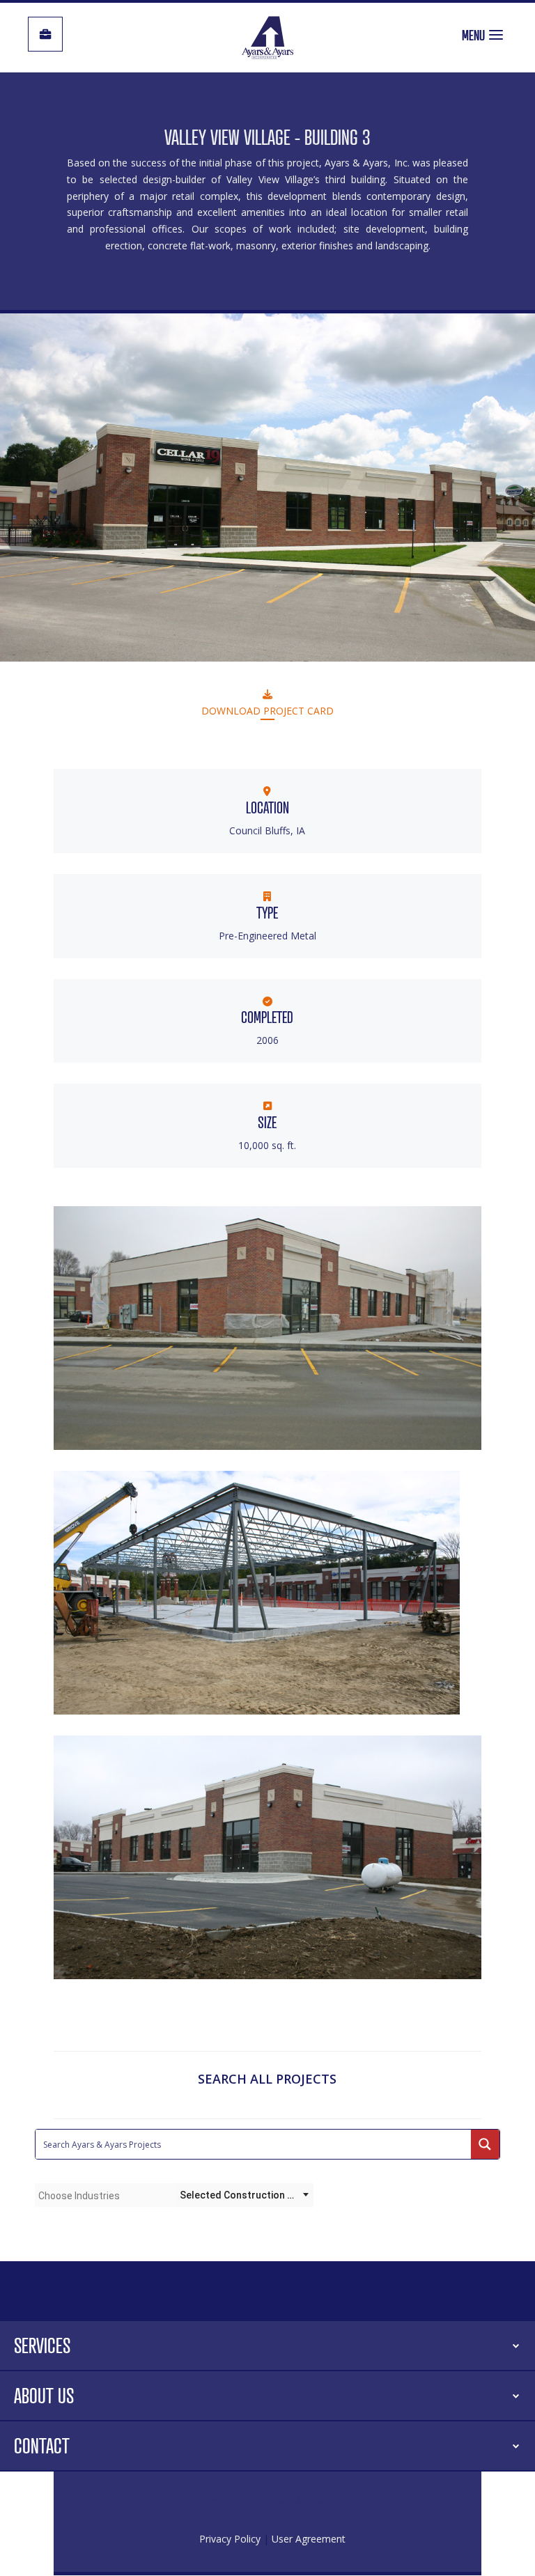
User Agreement (309, 2539)
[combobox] (104, 2195)
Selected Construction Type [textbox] (245, 2195)
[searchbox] (104, 2196)
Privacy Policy (230, 2539)
